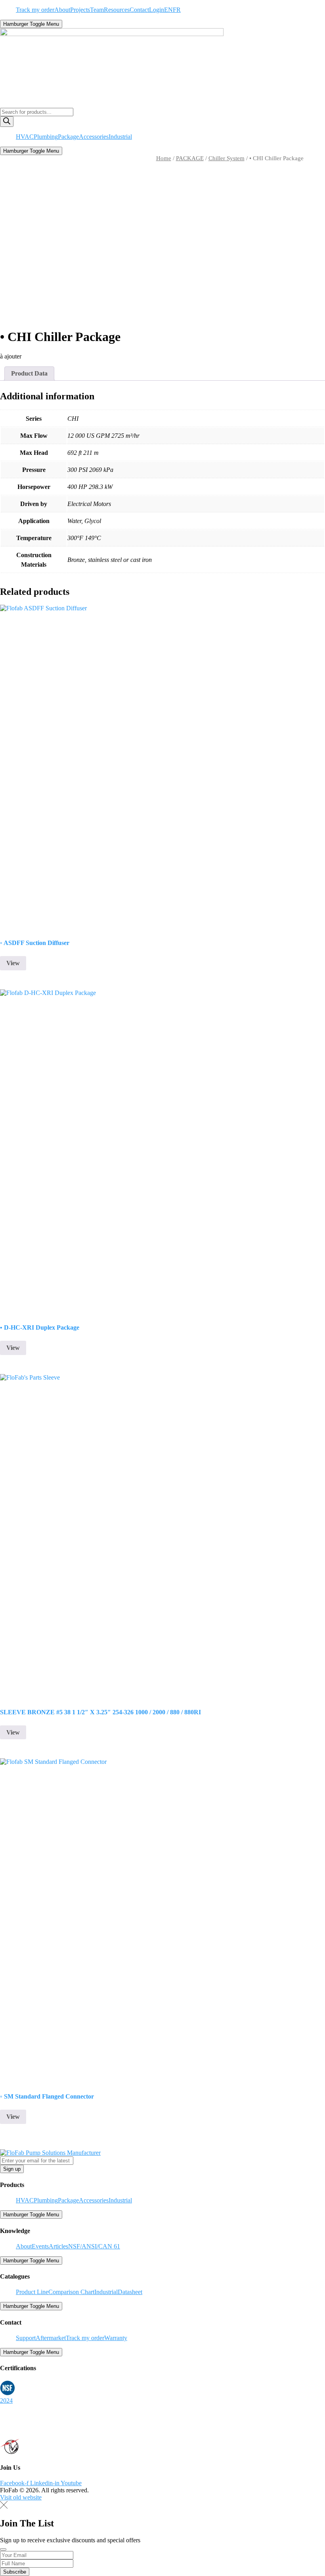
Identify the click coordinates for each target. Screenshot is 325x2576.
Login (157, 10)
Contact (139, 10)
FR (177, 10)
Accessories (94, 137)
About (62, 10)
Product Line (32, 2292)
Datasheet (130, 2292)
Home (164, 158)
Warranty (116, 2338)
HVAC (25, 137)
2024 (6, 2401)
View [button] (13, 963)
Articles (58, 2246)
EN (168, 10)
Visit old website (21, 2497)
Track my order (35, 10)
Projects (80, 10)
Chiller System (227, 158)
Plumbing (46, 137)
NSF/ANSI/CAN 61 (94, 2246)
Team (97, 10)
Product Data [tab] (29, 373)
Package (68, 137)
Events (40, 2246)
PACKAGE (190, 158)
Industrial (120, 137)
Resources (117, 10)
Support (26, 2338)
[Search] (7, 122)
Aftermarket (51, 2338)
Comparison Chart (71, 2292)
